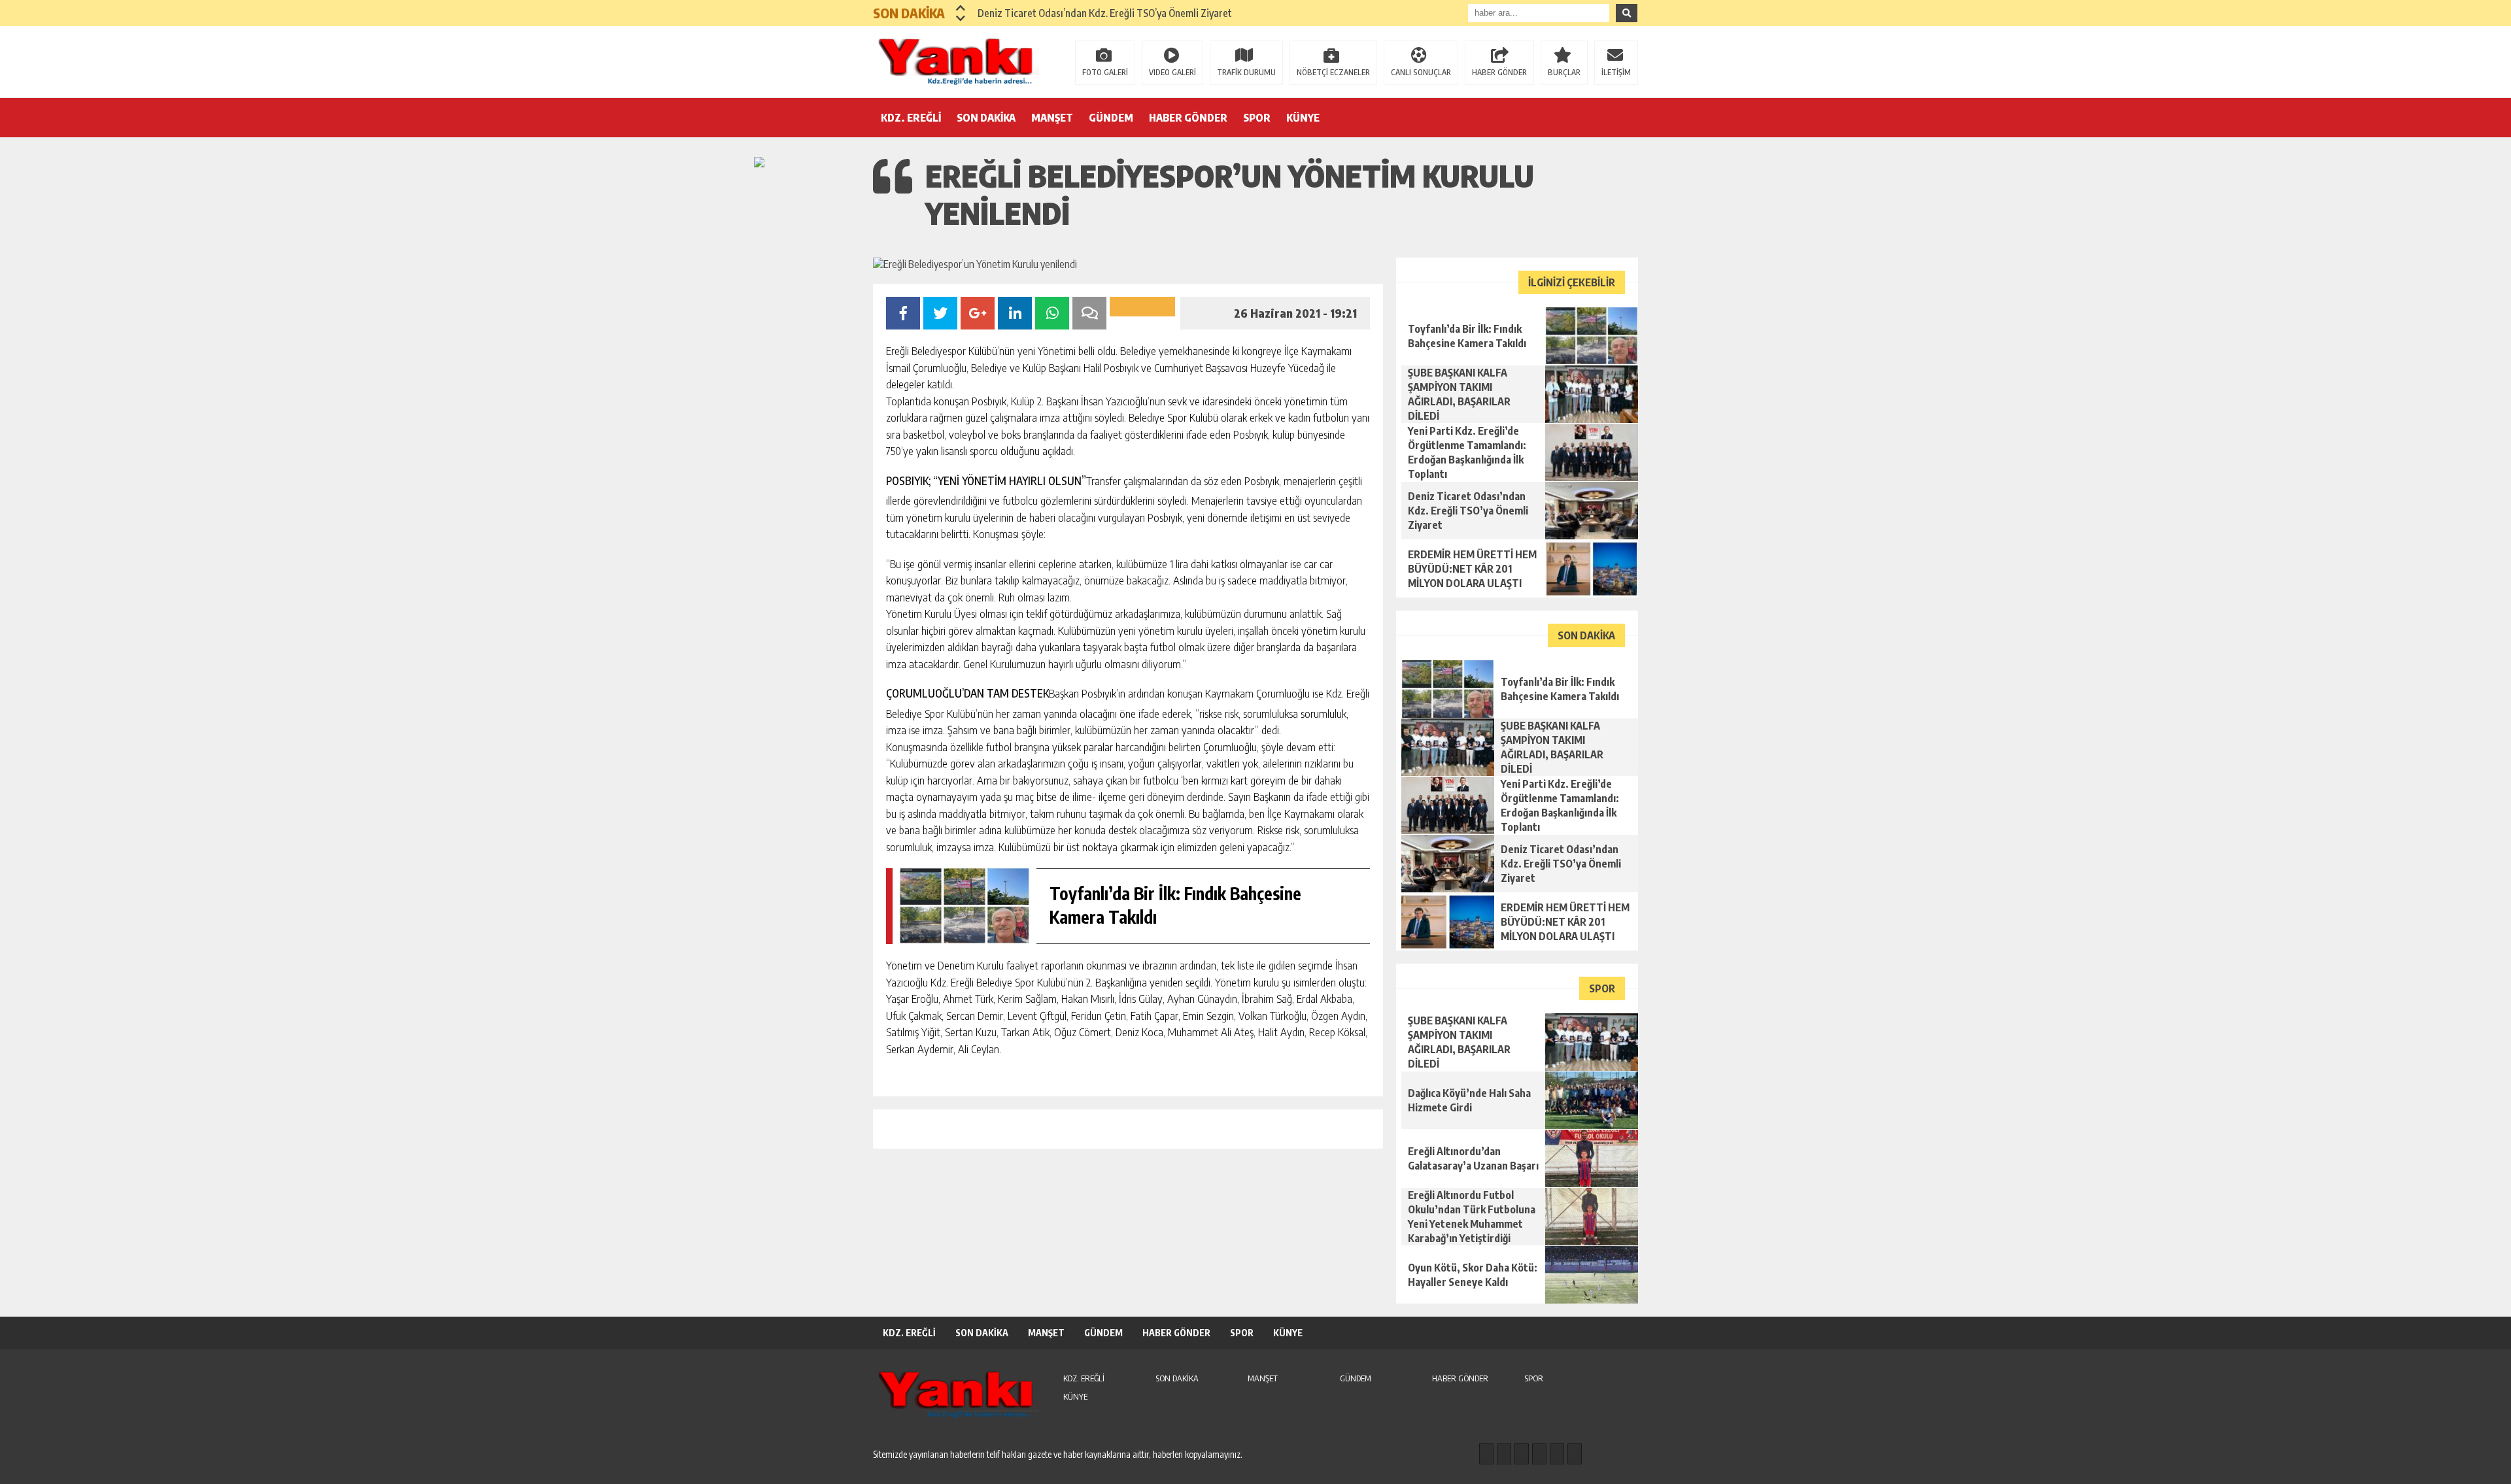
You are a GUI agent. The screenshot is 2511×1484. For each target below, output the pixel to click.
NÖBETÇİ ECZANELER (1333, 72)
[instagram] (1504, 1454)
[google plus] (1539, 1454)
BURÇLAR (1564, 72)
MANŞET (1052, 118)
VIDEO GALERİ (1172, 72)
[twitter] (1522, 1454)
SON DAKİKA (986, 118)
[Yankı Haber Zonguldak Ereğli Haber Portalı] (958, 61)
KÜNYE (1303, 118)
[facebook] (1486, 1454)
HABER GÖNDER (1499, 72)
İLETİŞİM (1616, 72)
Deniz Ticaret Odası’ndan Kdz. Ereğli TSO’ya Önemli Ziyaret (1105, 13)
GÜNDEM (1111, 118)
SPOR (1257, 118)
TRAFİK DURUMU (1246, 72)
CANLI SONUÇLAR (1421, 72)
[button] (961, 8)
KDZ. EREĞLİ (911, 118)
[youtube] (1575, 1454)
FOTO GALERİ (1105, 72)
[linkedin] (1557, 1454)
